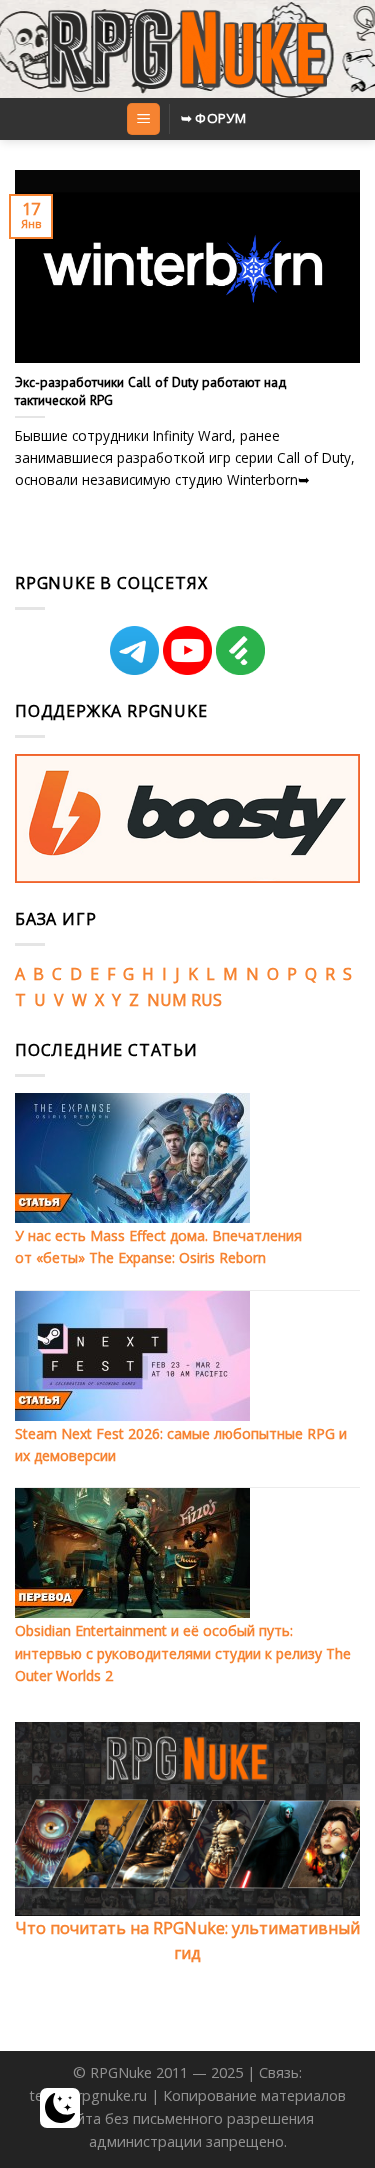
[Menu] (143, 119)
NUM (167, 1000)
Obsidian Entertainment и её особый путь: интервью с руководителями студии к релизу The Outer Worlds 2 (183, 1653)
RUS (206, 1000)
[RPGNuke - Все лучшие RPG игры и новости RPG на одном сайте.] (187, 49)
